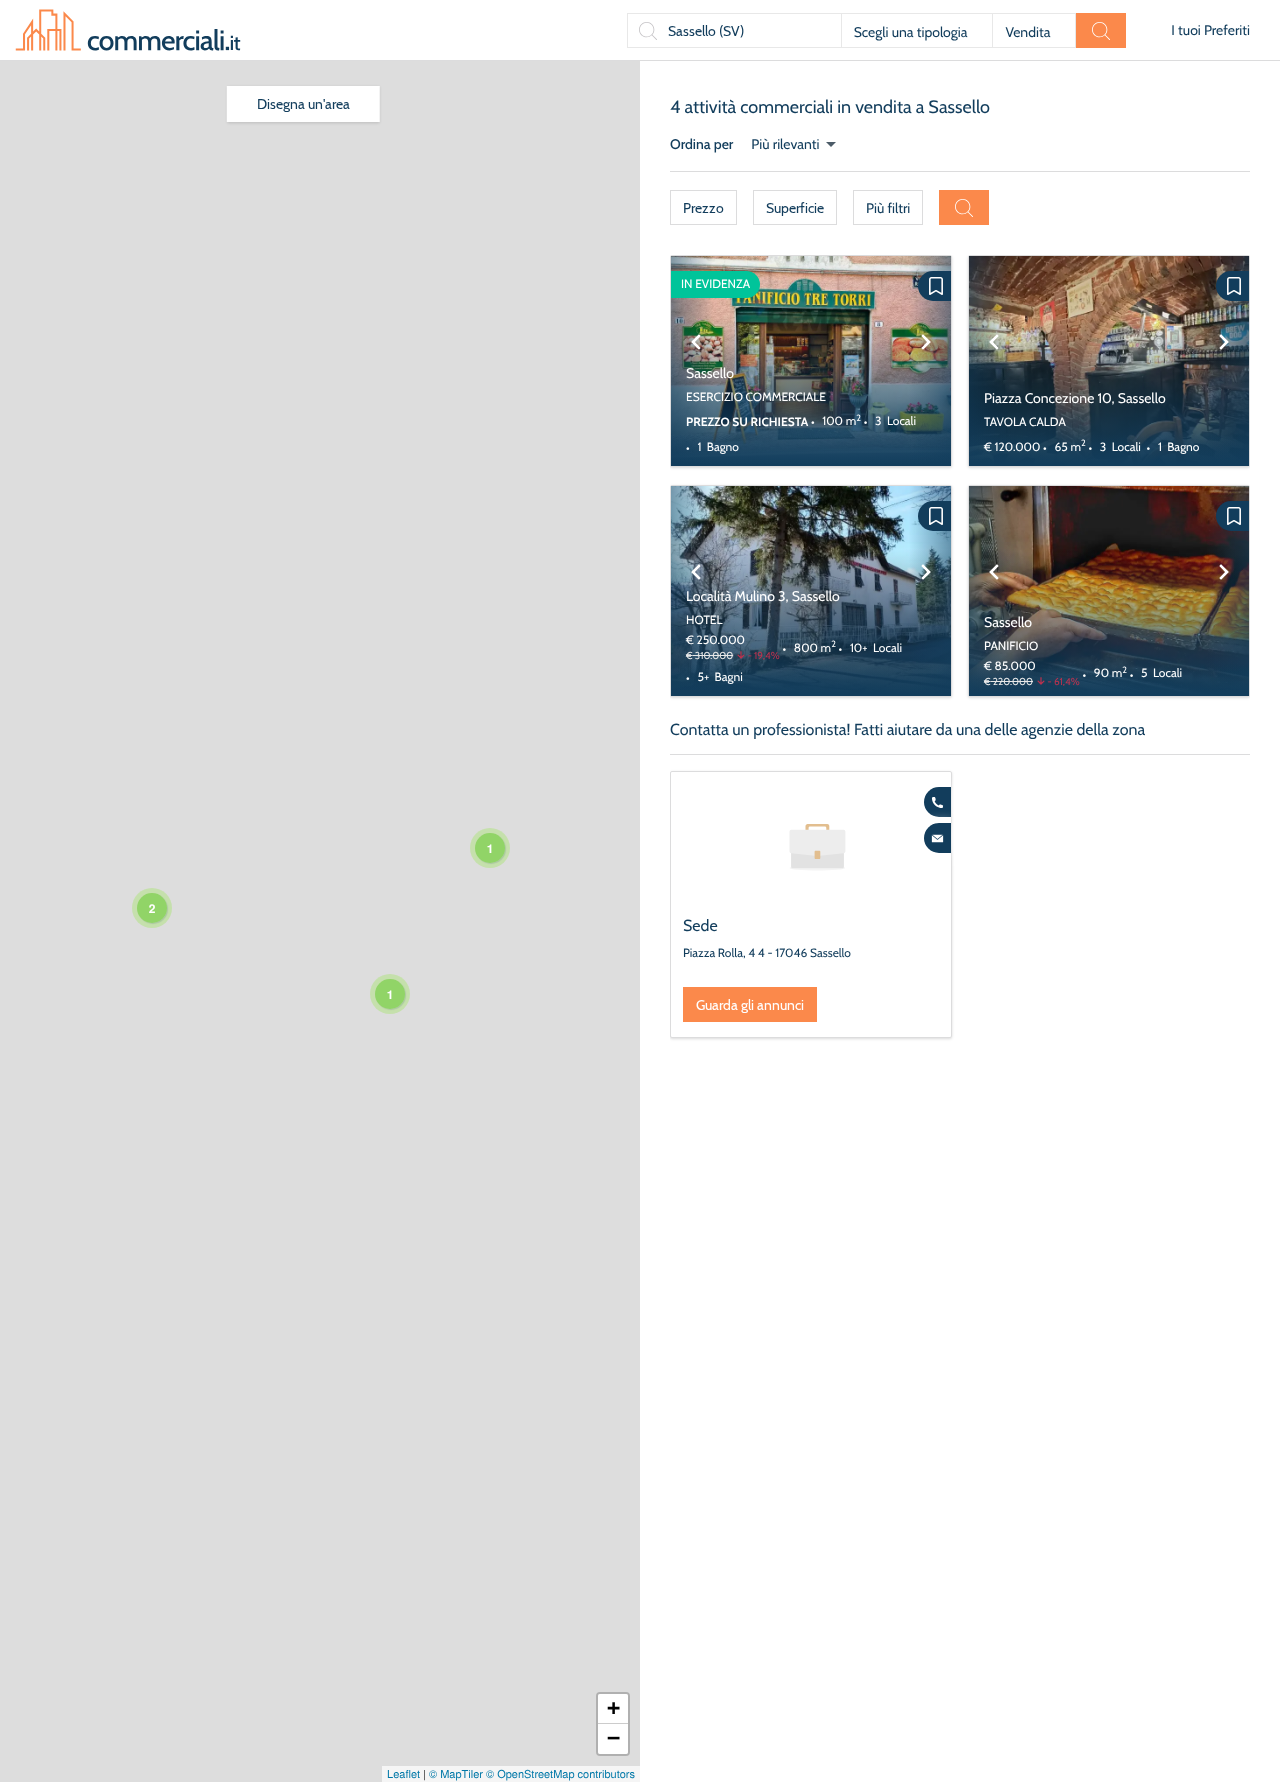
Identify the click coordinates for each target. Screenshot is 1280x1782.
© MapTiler (456, 1774)
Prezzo (703, 208)
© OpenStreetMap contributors (560, 1774)
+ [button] (613, 1708)
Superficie (795, 208)
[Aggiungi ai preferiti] (934, 286)
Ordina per (701, 144)
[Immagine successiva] (926, 361)
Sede (700, 925)
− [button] (613, 1738)
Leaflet (403, 1774)
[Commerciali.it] (128, 30)
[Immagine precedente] (696, 361)
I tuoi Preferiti (1210, 30)
